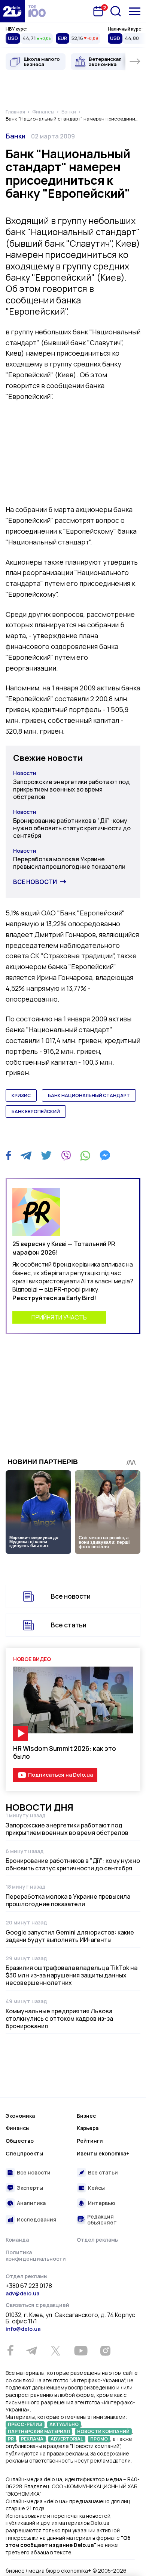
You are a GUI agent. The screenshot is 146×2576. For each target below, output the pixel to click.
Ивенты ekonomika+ (103, 2153)
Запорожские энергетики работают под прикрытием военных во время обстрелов (72, 789)
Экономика (20, 2116)
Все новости (35, 882)
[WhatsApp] (85, 1155)
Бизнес (86, 2116)
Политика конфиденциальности (36, 2256)
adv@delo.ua (22, 2293)
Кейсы (96, 2188)
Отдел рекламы (98, 2240)
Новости (25, 773)
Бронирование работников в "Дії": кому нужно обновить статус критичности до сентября (72, 828)
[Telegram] (26, 1155)
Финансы (18, 2128)
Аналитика (31, 2203)
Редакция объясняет (102, 2219)
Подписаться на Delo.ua (60, 1775)
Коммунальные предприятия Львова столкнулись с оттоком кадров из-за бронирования (59, 2018)
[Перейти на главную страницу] (12, 11)
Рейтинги (90, 2141)
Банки (16, 136)
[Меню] (135, 11)
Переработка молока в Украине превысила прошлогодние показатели (69, 863)
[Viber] (66, 1155)
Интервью (102, 2203)
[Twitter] (46, 1155)
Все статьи (69, 1625)
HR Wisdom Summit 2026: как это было (65, 1752)
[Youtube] (81, 2351)
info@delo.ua (23, 2329)
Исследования (37, 2219)
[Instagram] (105, 2351)
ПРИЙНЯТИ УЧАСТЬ (59, 1317)
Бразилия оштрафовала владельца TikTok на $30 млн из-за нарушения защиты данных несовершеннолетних (72, 1975)
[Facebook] (8, 1156)
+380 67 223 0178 (29, 2286)
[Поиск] (116, 11)
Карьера (88, 2128)
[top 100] (37, 11)
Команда (17, 2240)
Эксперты (30, 2188)
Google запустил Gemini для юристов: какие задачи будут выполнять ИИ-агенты (70, 1936)
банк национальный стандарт (89, 1095)
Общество (20, 2141)
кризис (21, 1095)
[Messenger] (105, 1155)
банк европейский (36, 1111)
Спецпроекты (24, 2153)
